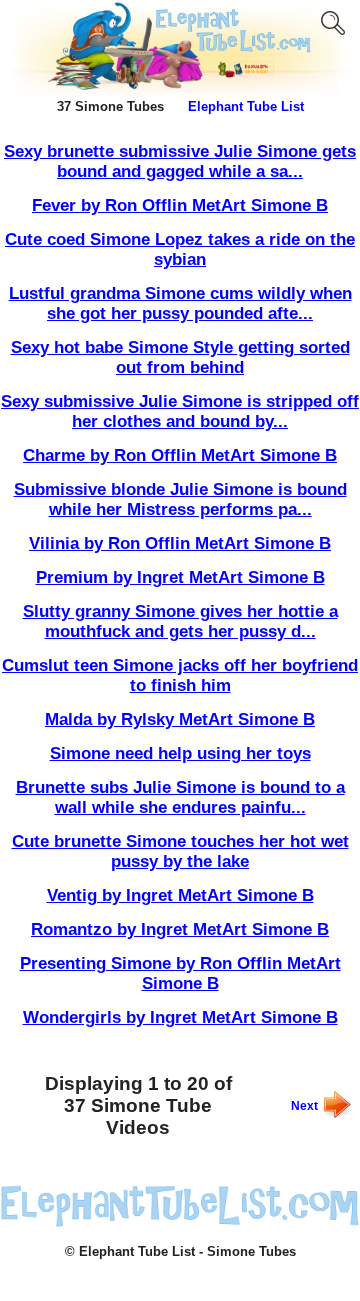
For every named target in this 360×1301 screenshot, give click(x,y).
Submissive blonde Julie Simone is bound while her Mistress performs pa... (180, 499)
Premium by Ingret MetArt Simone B (180, 577)
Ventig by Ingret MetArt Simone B (180, 895)
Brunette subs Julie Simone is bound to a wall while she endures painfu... (180, 797)
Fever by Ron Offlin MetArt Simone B (180, 205)
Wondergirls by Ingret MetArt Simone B (180, 1017)
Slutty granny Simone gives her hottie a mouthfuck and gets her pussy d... (180, 621)
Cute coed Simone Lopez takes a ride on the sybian (180, 249)
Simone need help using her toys (180, 753)
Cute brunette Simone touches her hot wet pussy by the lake (180, 851)
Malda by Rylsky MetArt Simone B (180, 719)
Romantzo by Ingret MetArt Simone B (180, 929)
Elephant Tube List (246, 106)
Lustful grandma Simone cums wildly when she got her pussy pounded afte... (180, 303)
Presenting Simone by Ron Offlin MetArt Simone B (180, 973)
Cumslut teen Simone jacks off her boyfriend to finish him (180, 675)
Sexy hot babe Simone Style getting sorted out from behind (180, 357)
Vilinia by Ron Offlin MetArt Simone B (180, 543)
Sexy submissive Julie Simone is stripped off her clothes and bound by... (180, 411)
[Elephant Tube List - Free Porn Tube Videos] (180, 92)
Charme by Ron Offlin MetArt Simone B (180, 455)
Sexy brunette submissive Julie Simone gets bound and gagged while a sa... (180, 161)
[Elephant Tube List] (180, 1223)
